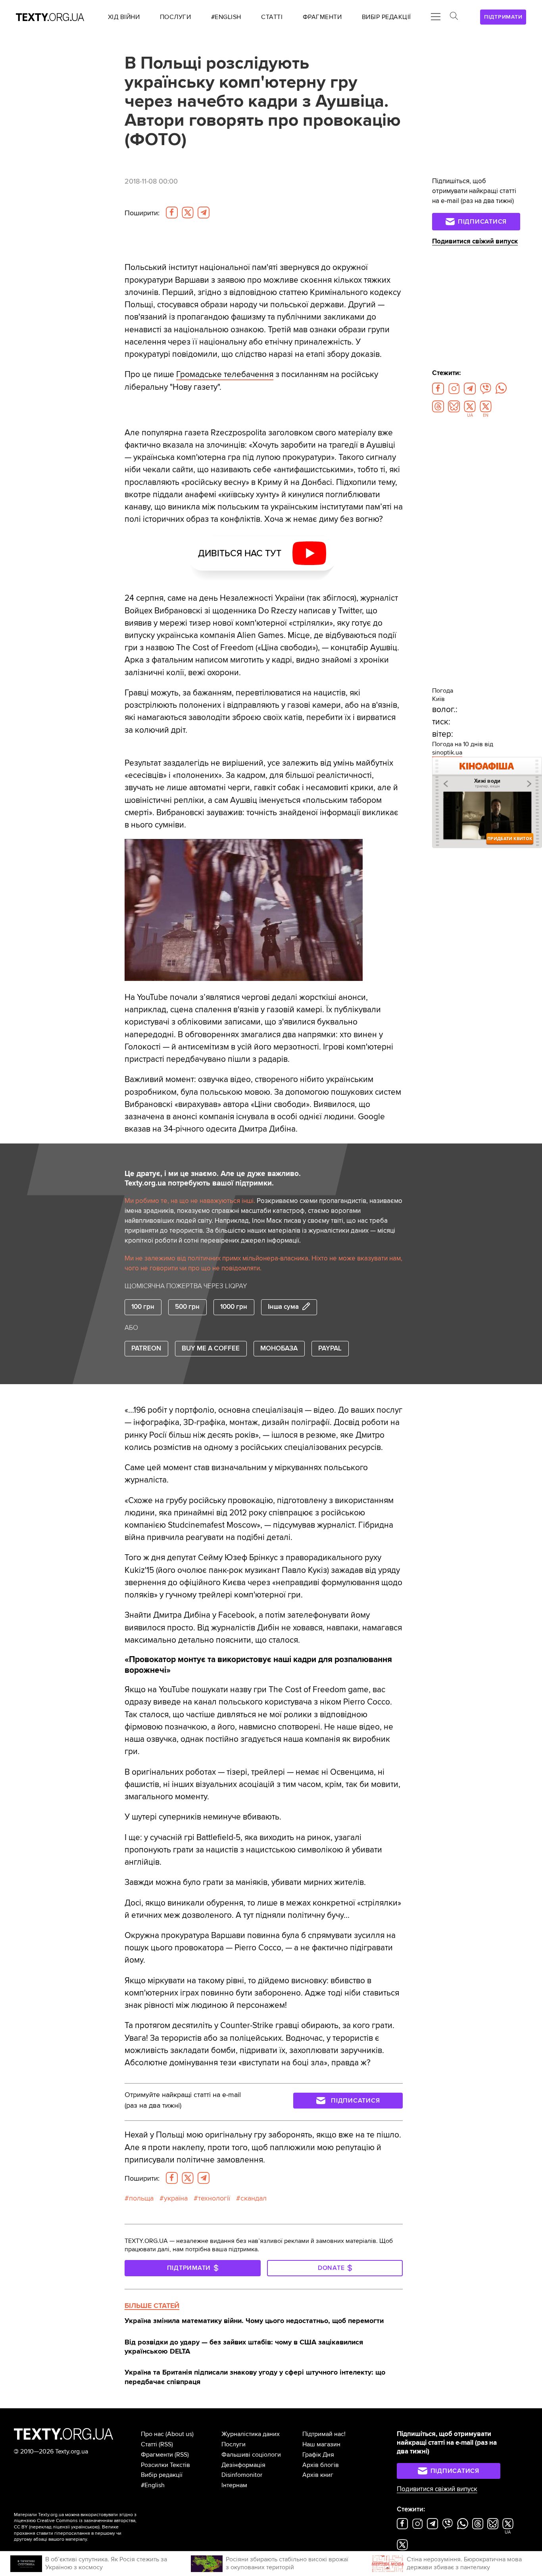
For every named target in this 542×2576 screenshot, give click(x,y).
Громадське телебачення (225, 374)
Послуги (234, 2444)
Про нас (152, 2434)
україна (176, 2198)
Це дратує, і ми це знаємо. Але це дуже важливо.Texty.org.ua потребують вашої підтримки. (213, 1179)
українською (85, 2527)
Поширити (142, 213)
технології (214, 2198)
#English (153, 2485)
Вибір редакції (162, 2475)
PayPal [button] (330, 1348)
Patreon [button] (146, 1348)
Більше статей (152, 2306)
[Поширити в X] (188, 213)
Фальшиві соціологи (251, 2455)
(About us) (180, 2434)
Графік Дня (318, 2455)
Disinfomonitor (242, 2475)
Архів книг (318, 2475)
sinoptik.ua (447, 753)
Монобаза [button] (279, 1348)
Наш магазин (321, 2444)
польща (141, 2198)
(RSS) (166, 2444)
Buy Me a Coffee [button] (211, 1348)
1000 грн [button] (234, 1307)
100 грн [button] (143, 1307)
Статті (149, 2444)
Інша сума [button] (283, 1307)
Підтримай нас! (324, 2434)
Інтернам (234, 2485)
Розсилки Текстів (165, 2465)
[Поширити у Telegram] (204, 213)
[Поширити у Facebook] (172, 213)
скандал (254, 2198)
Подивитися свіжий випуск (475, 241)
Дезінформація (243, 2465)
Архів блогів (321, 2465)
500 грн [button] (187, 1307)
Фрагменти (157, 2455)
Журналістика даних (251, 2434)
